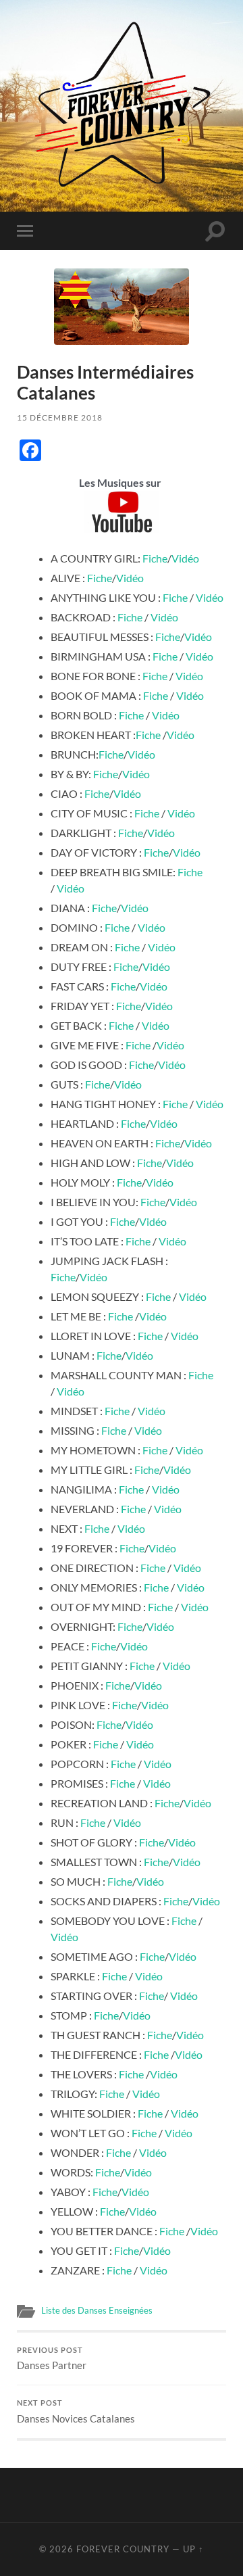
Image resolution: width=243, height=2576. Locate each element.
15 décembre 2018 (60, 418)
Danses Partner (52, 2359)
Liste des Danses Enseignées (97, 2310)
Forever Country (123, 2549)
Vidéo (185, 558)
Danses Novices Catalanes (76, 2412)
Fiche (155, 558)
